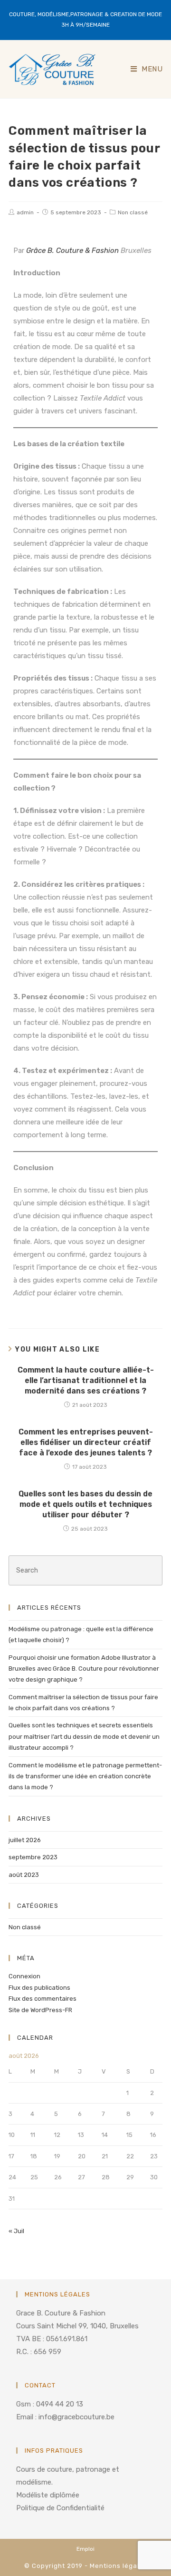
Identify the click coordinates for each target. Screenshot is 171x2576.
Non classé (133, 212)
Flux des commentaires (43, 1999)
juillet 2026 (25, 1840)
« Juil (16, 2231)
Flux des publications (39, 1988)
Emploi (85, 2549)
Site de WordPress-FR (40, 2010)
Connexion (24, 1976)
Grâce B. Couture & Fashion (71, 251)
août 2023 (24, 1875)
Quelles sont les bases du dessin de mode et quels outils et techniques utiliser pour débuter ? (85, 1504)
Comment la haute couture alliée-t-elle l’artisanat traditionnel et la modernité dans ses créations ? (86, 1381)
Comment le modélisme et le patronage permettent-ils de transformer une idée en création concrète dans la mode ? (85, 1776)
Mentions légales (119, 2566)
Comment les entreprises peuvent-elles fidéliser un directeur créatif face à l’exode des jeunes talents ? (86, 1443)
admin (25, 212)
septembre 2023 (33, 1857)
